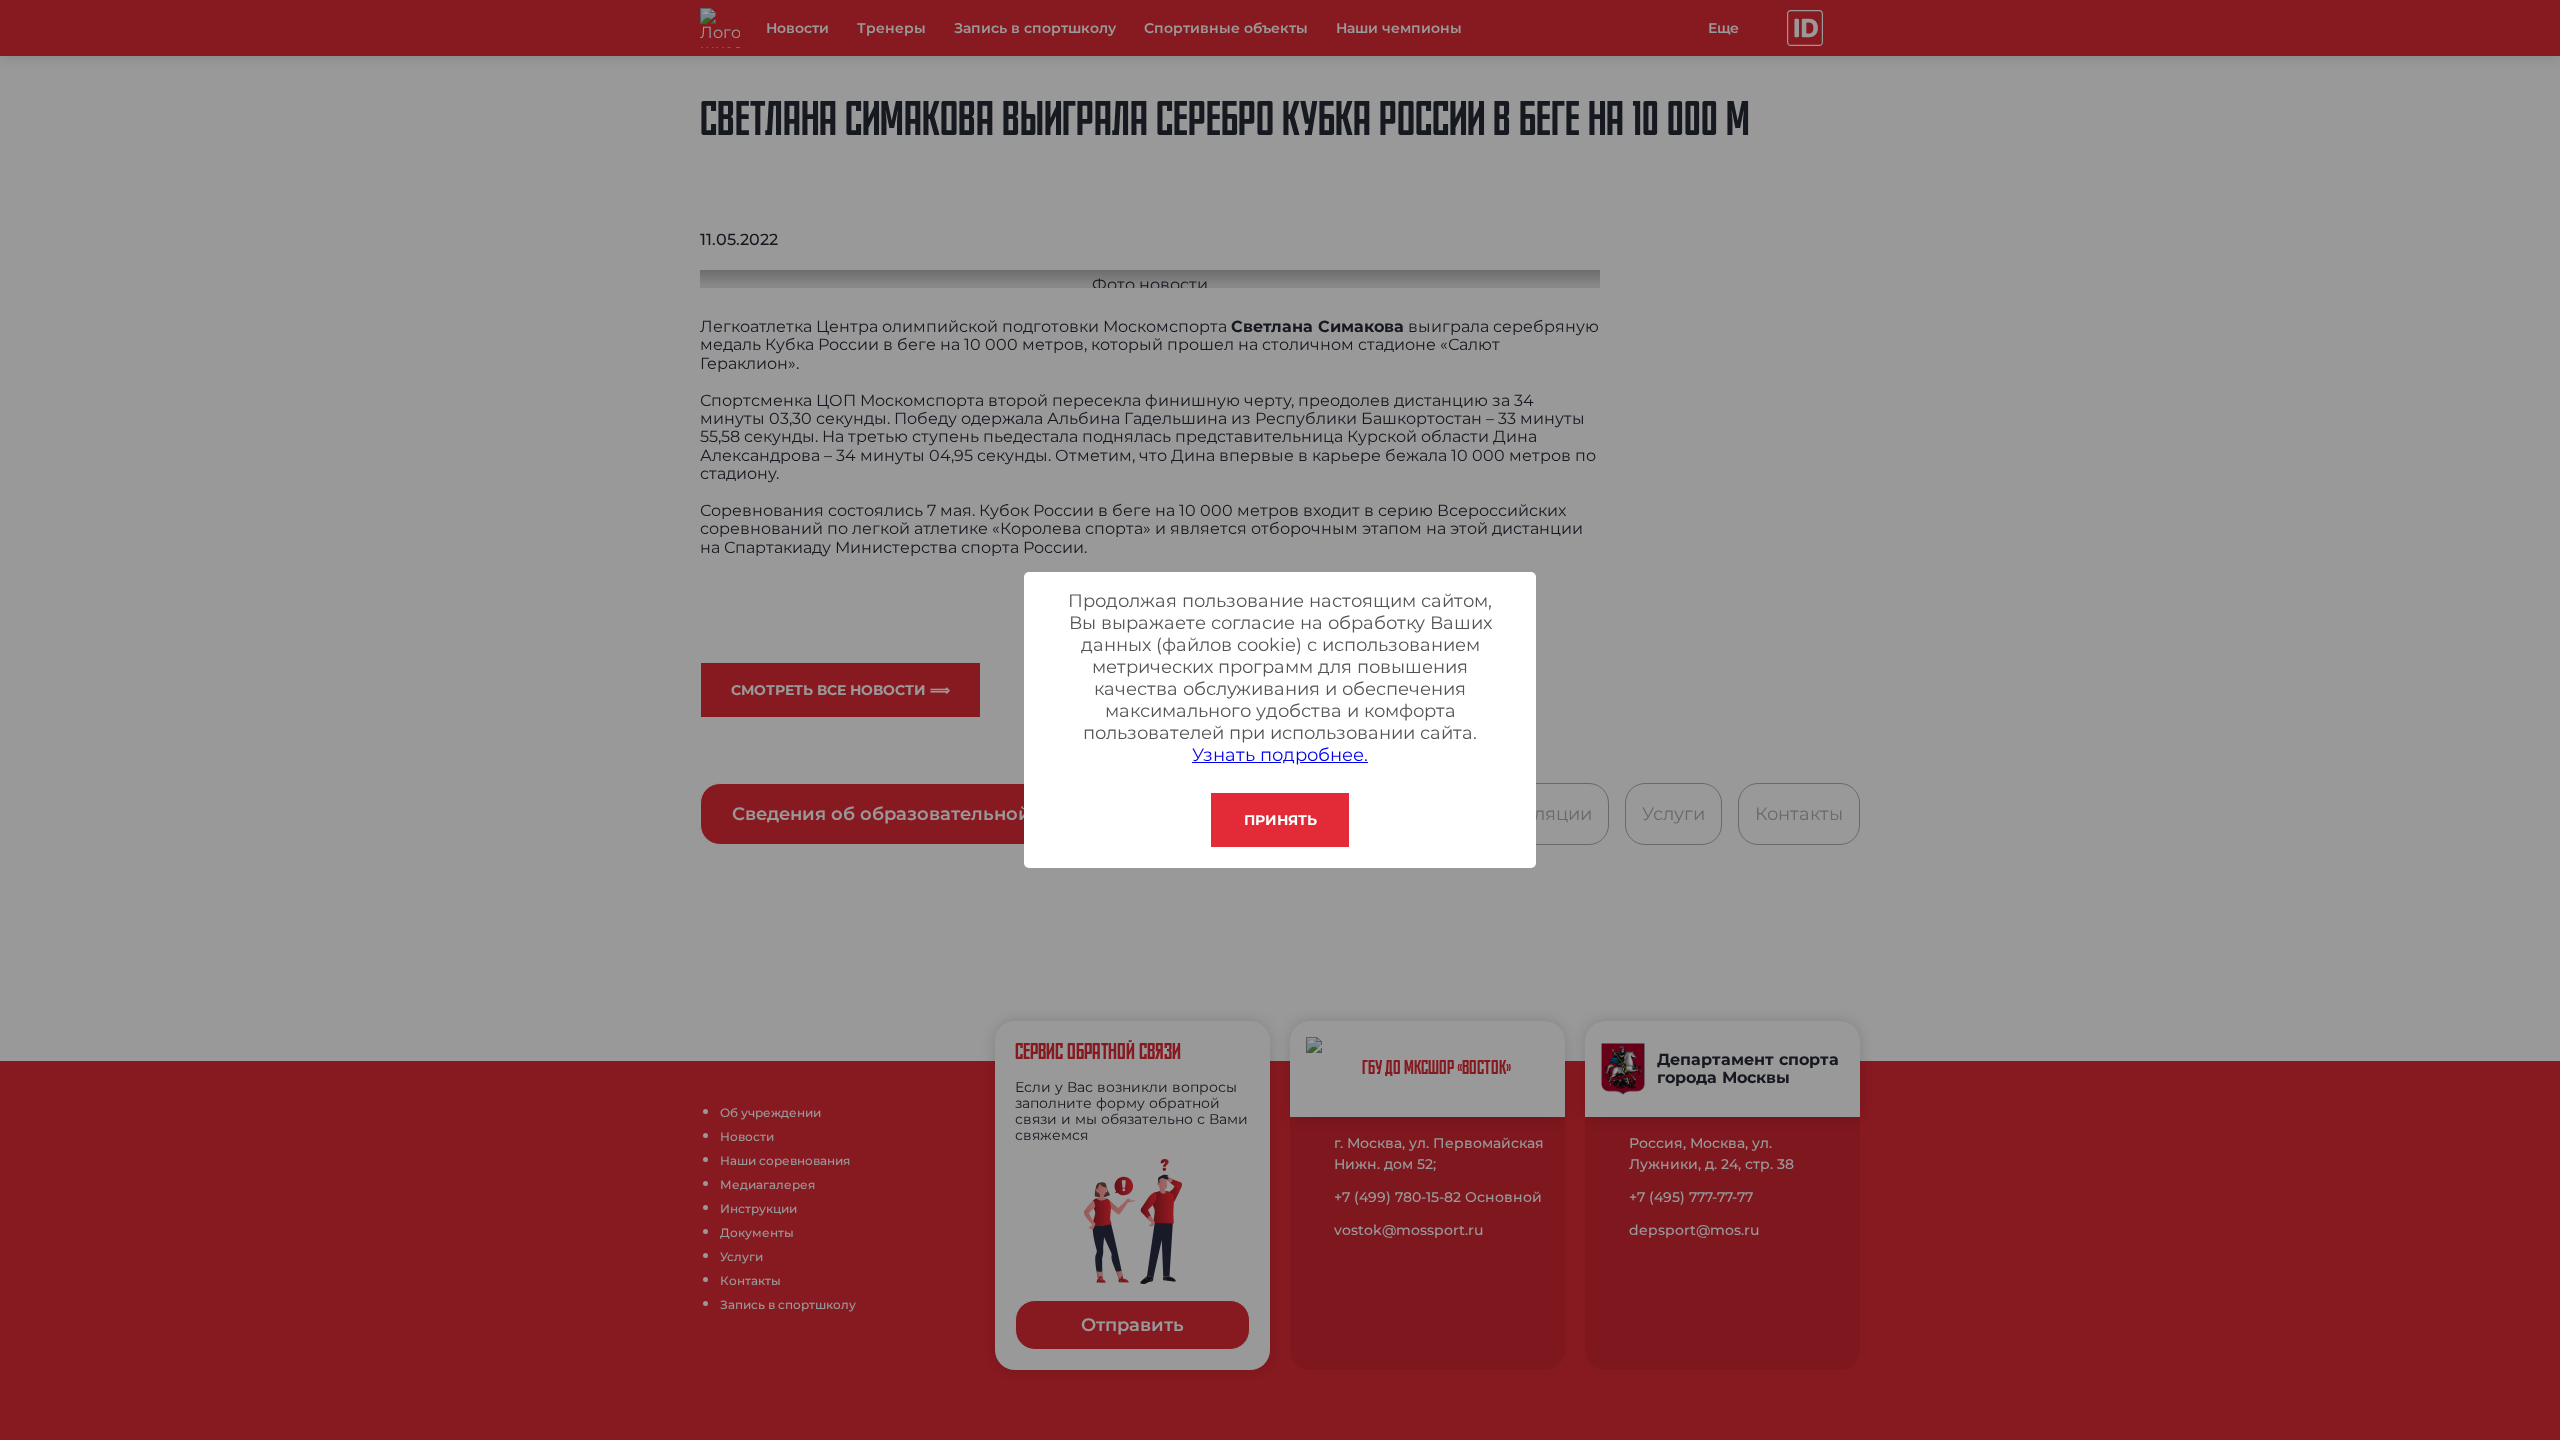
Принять (1280, 820)
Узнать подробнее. (1280, 755)
